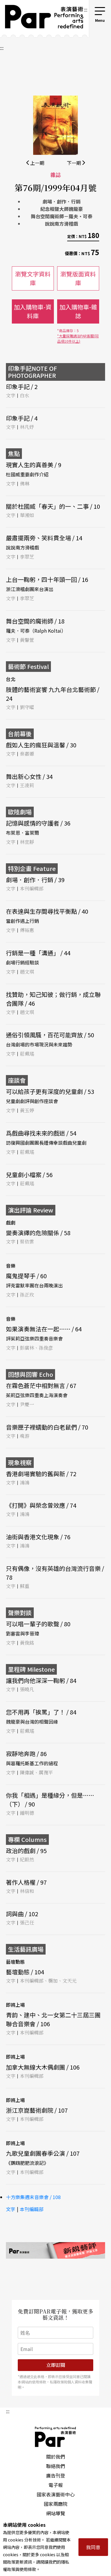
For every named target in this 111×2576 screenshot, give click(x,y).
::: (86, 9)
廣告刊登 (56, 2475)
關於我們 (56, 2457)
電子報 (56, 2485)
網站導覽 (56, 2513)
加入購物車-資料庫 (33, 311)
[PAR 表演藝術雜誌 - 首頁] (42, 19)
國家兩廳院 (56, 2504)
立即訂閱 (56, 2365)
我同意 (93, 2547)
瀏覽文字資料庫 (33, 278)
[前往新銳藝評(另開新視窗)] (55, 2250)
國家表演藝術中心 (56, 2494)
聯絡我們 (56, 2466)
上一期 (37, 163)
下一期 (75, 163)
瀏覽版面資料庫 (78, 278)
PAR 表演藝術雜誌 (56, 2437)
